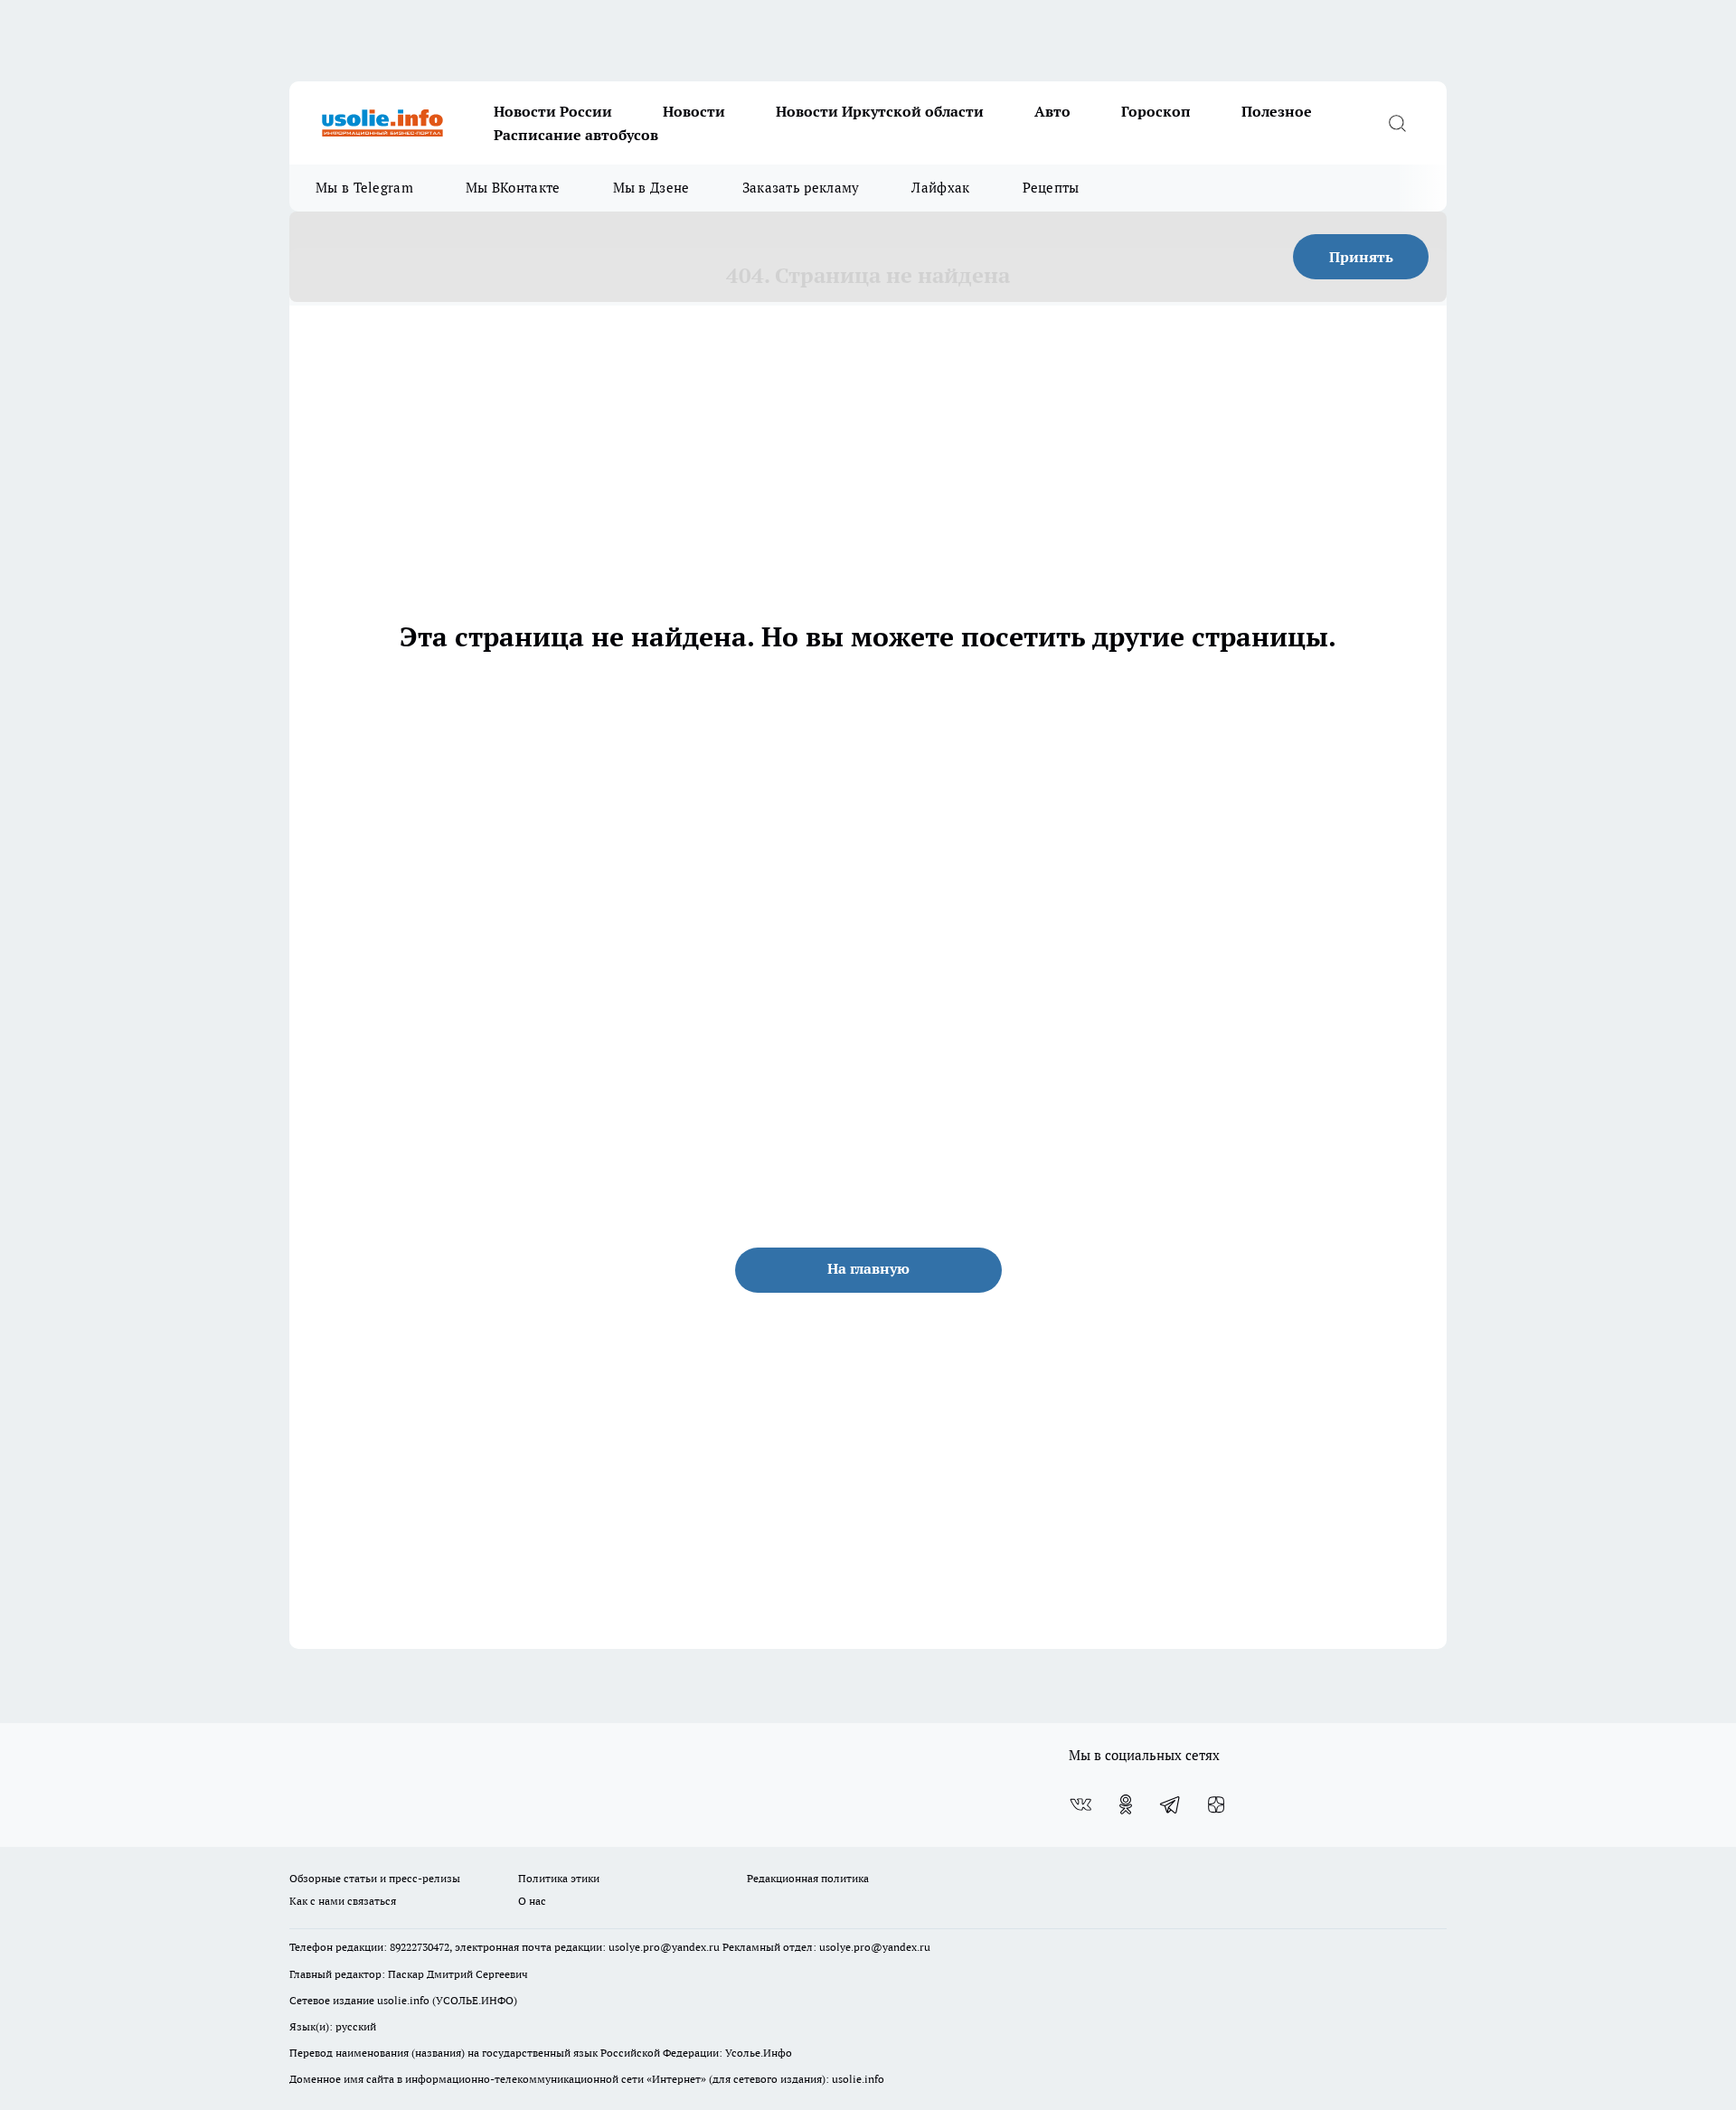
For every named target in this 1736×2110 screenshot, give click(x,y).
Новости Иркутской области (880, 111)
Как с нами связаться (343, 1901)
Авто (1052, 111)
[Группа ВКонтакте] (1080, 1804)
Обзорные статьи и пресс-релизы (375, 1878)
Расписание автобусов (576, 135)
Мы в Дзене (651, 188)
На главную (868, 1268)
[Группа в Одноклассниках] (1126, 1804)
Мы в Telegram (364, 188)
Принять (1361, 257)
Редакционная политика (808, 1878)
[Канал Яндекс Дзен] (1216, 1804)
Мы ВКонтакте (513, 188)
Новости (694, 111)
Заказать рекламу (801, 188)
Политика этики (559, 1878)
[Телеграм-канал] (1171, 1804)
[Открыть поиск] (1397, 123)
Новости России (553, 111)
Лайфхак (940, 188)
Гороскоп (1156, 111)
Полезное (1277, 111)
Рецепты (1051, 188)
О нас (532, 1901)
